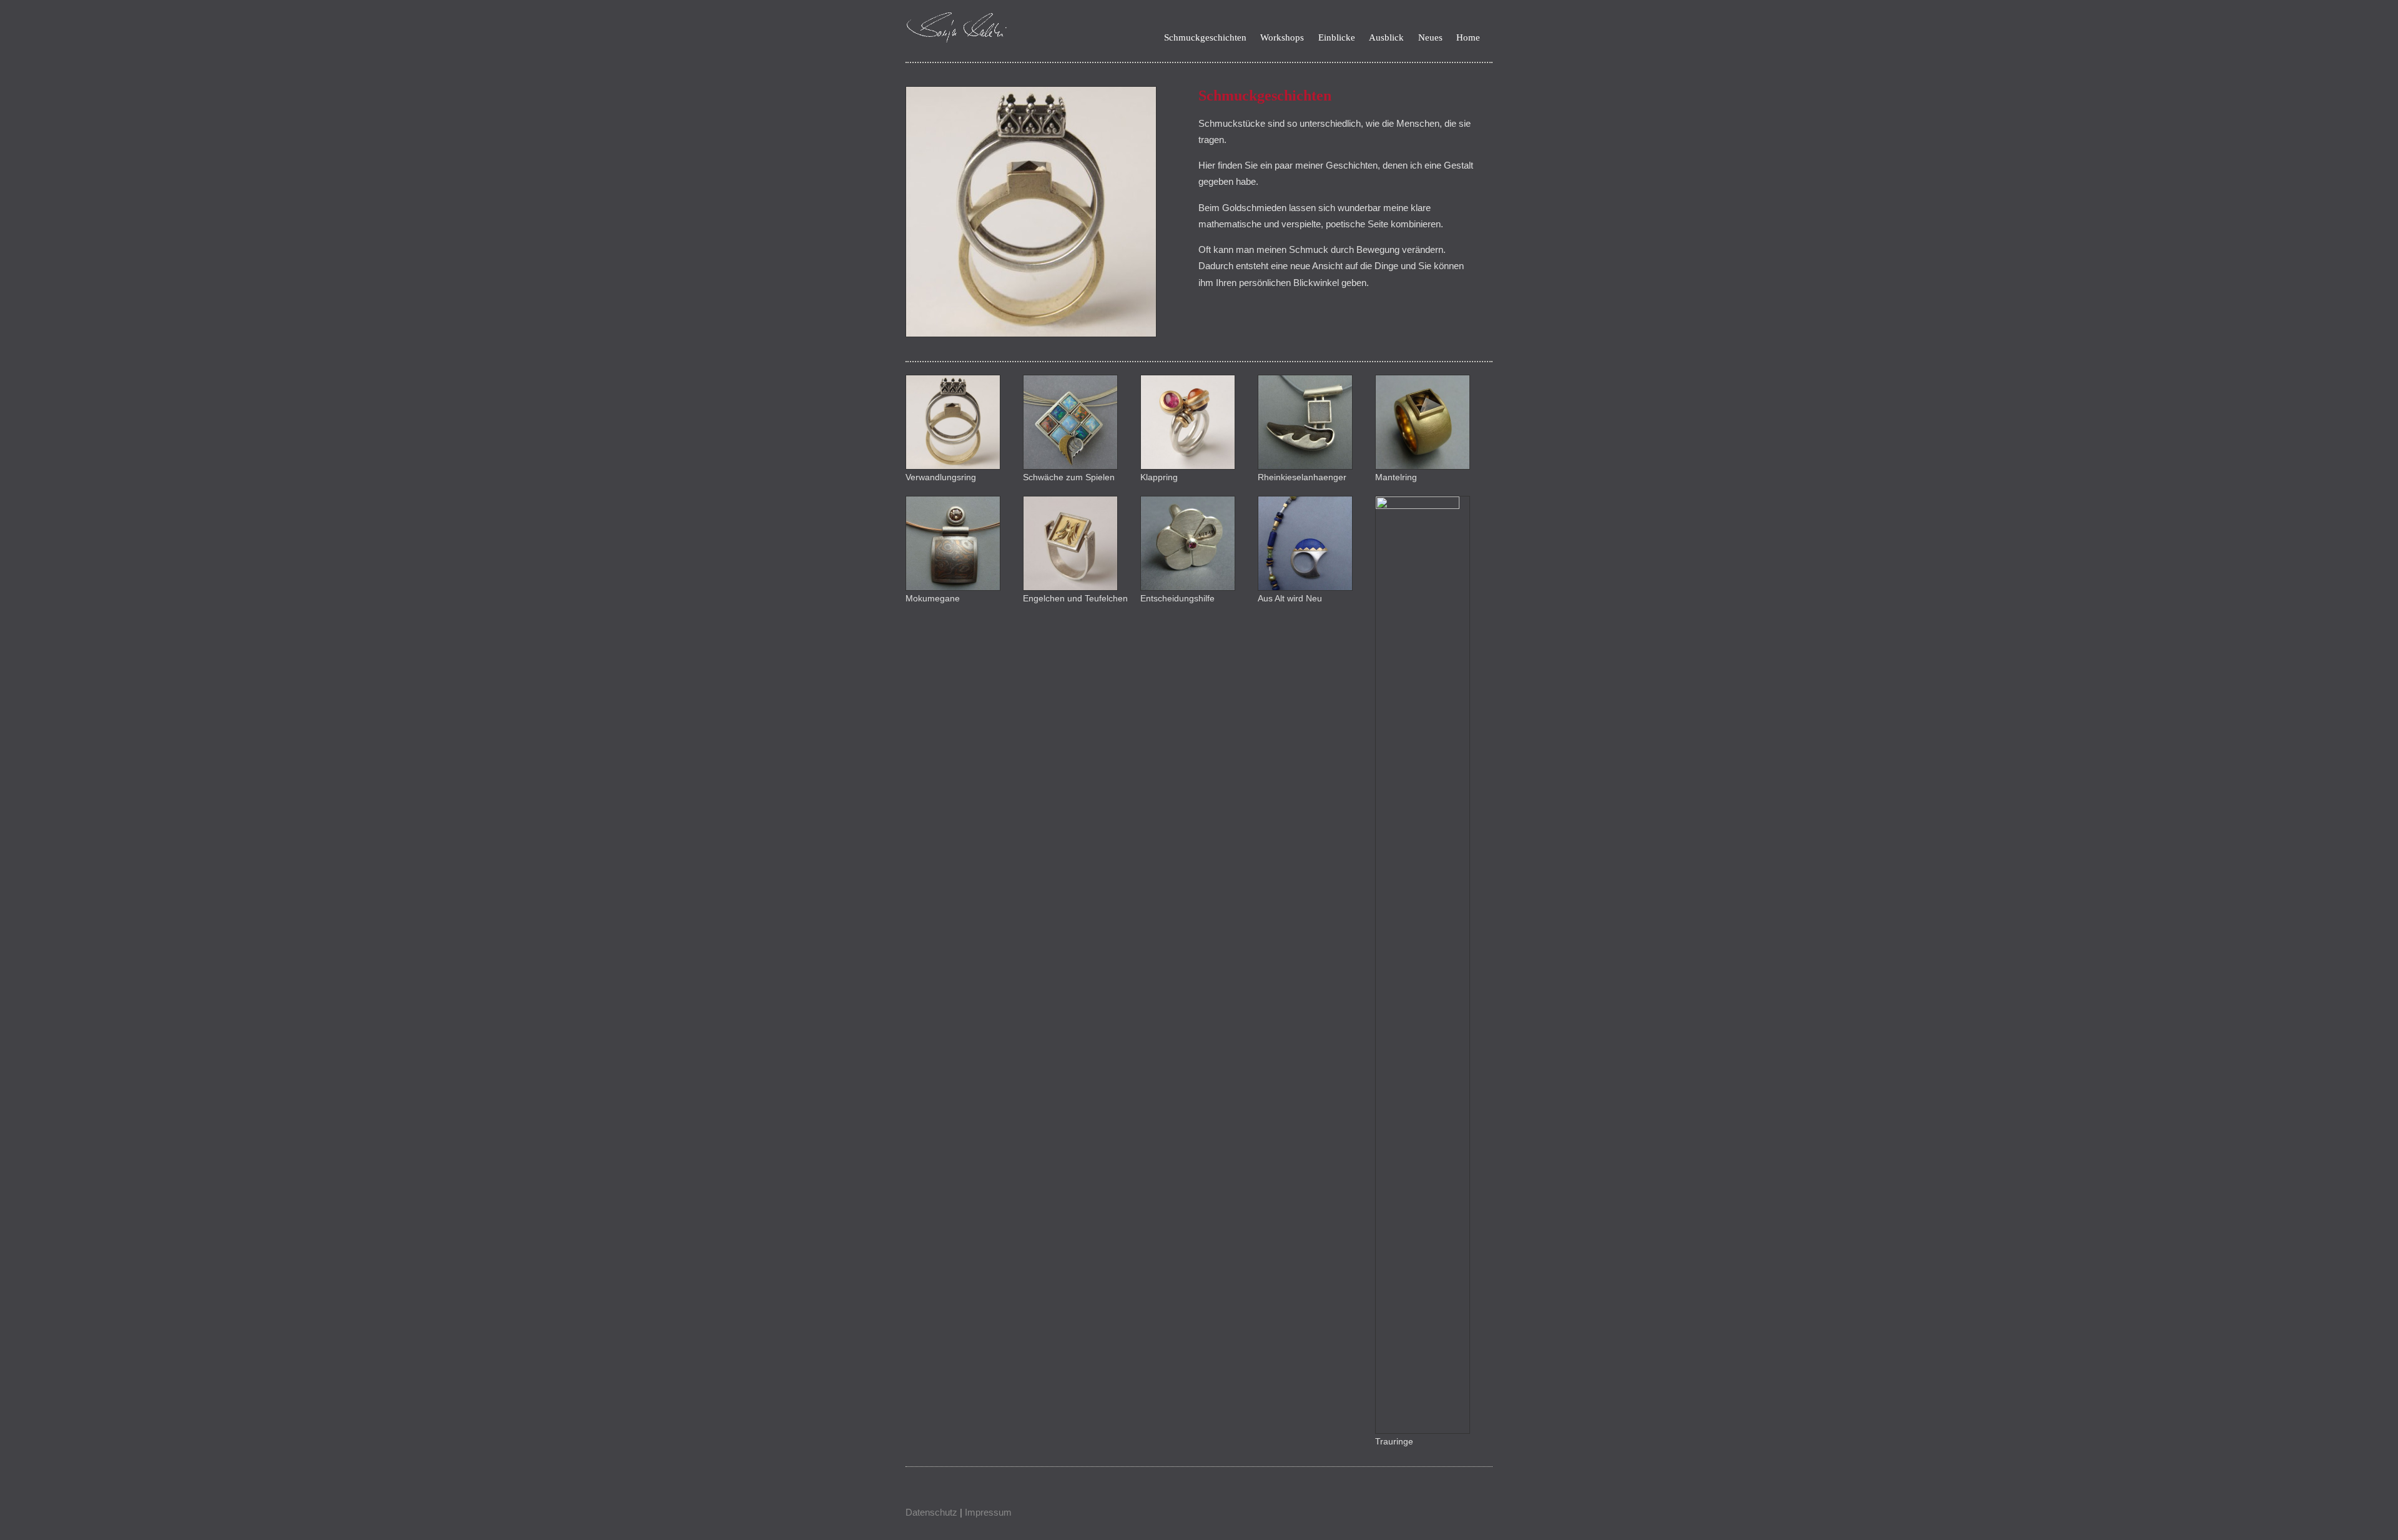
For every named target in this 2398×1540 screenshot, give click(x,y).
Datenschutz (931, 1512)
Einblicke (1337, 38)
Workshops (1282, 38)
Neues (1430, 38)
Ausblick (1386, 38)
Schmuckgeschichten (1205, 38)
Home (1468, 38)
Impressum (988, 1512)
